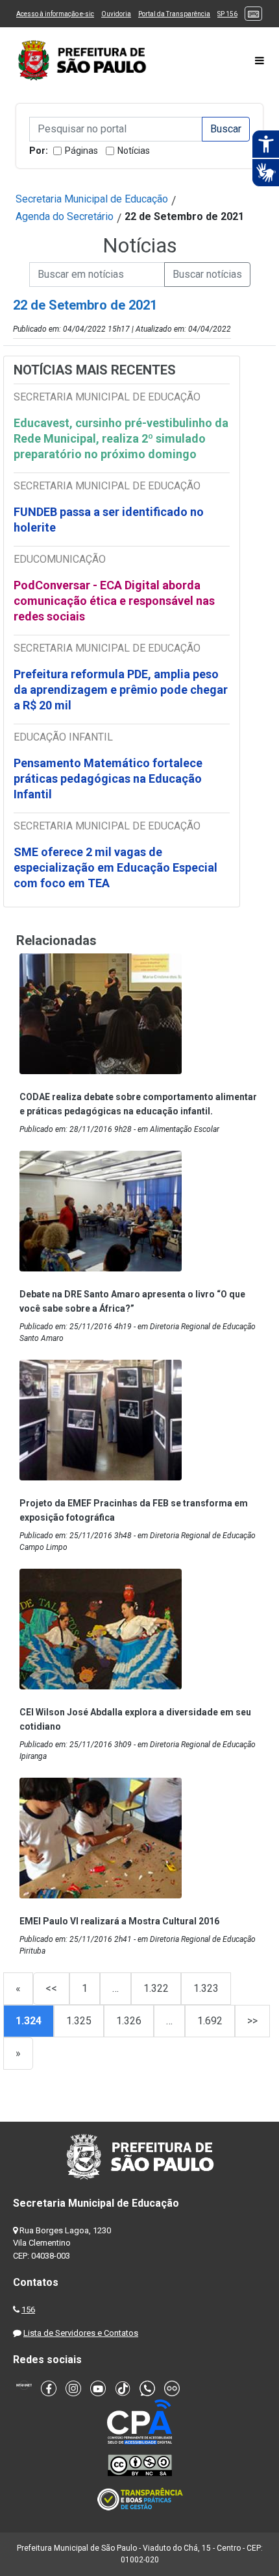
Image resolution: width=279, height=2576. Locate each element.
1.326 (129, 2021)
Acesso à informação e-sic (55, 14)
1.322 (156, 1988)
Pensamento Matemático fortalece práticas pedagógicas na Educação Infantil (108, 779)
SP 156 (227, 14)
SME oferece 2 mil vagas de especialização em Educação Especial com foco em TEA (115, 867)
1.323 (206, 1988)
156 (28, 2310)
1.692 (210, 2021)
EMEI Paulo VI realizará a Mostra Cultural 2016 (119, 1921)
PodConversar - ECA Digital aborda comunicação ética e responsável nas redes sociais (114, 601)
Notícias (134, 151)
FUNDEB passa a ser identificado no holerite (109, 520)
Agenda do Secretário (65, 216)
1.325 (79, 2021)
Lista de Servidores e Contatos (81, 2333)
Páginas (81, 151)
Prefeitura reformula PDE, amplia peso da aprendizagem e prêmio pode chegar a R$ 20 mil (121, 690)
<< (51, 1988)
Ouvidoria (116, 14)
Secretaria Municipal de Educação (92, 199)
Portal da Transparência (174, 14)
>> (252, 2021)
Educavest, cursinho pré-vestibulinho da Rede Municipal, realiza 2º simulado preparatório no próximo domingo (121, 438)
